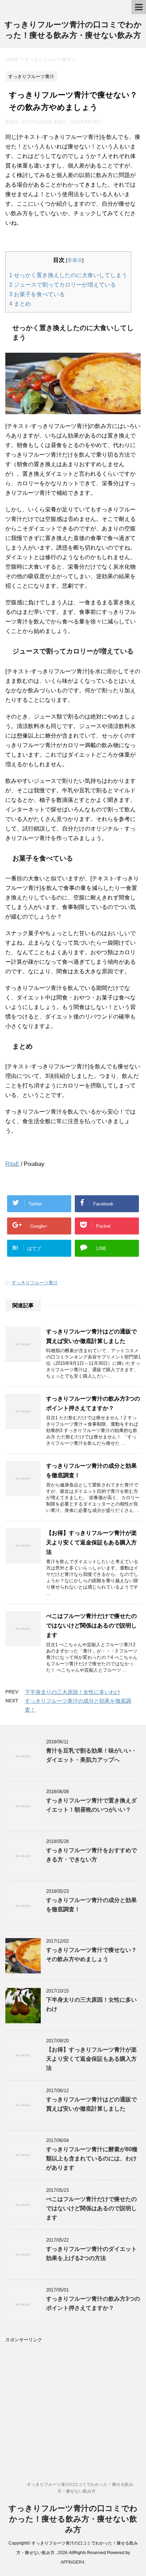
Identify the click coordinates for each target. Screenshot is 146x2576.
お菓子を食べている (37, 294)
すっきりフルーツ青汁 (35, 1283)
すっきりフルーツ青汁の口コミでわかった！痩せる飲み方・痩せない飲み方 (73, 2519)
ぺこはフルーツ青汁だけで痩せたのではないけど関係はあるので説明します (91, 1626)
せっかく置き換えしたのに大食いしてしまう (68, 275)
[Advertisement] (73, 2393)
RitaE (12, 1164)
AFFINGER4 (72, 2562)
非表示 (75, 260)
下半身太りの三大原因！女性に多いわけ (73, 1692)
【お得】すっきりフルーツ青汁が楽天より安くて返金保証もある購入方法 (91, 1542)
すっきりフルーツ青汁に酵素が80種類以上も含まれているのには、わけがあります (92, 2158)
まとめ (20, 304)
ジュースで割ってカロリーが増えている (63, 285)
